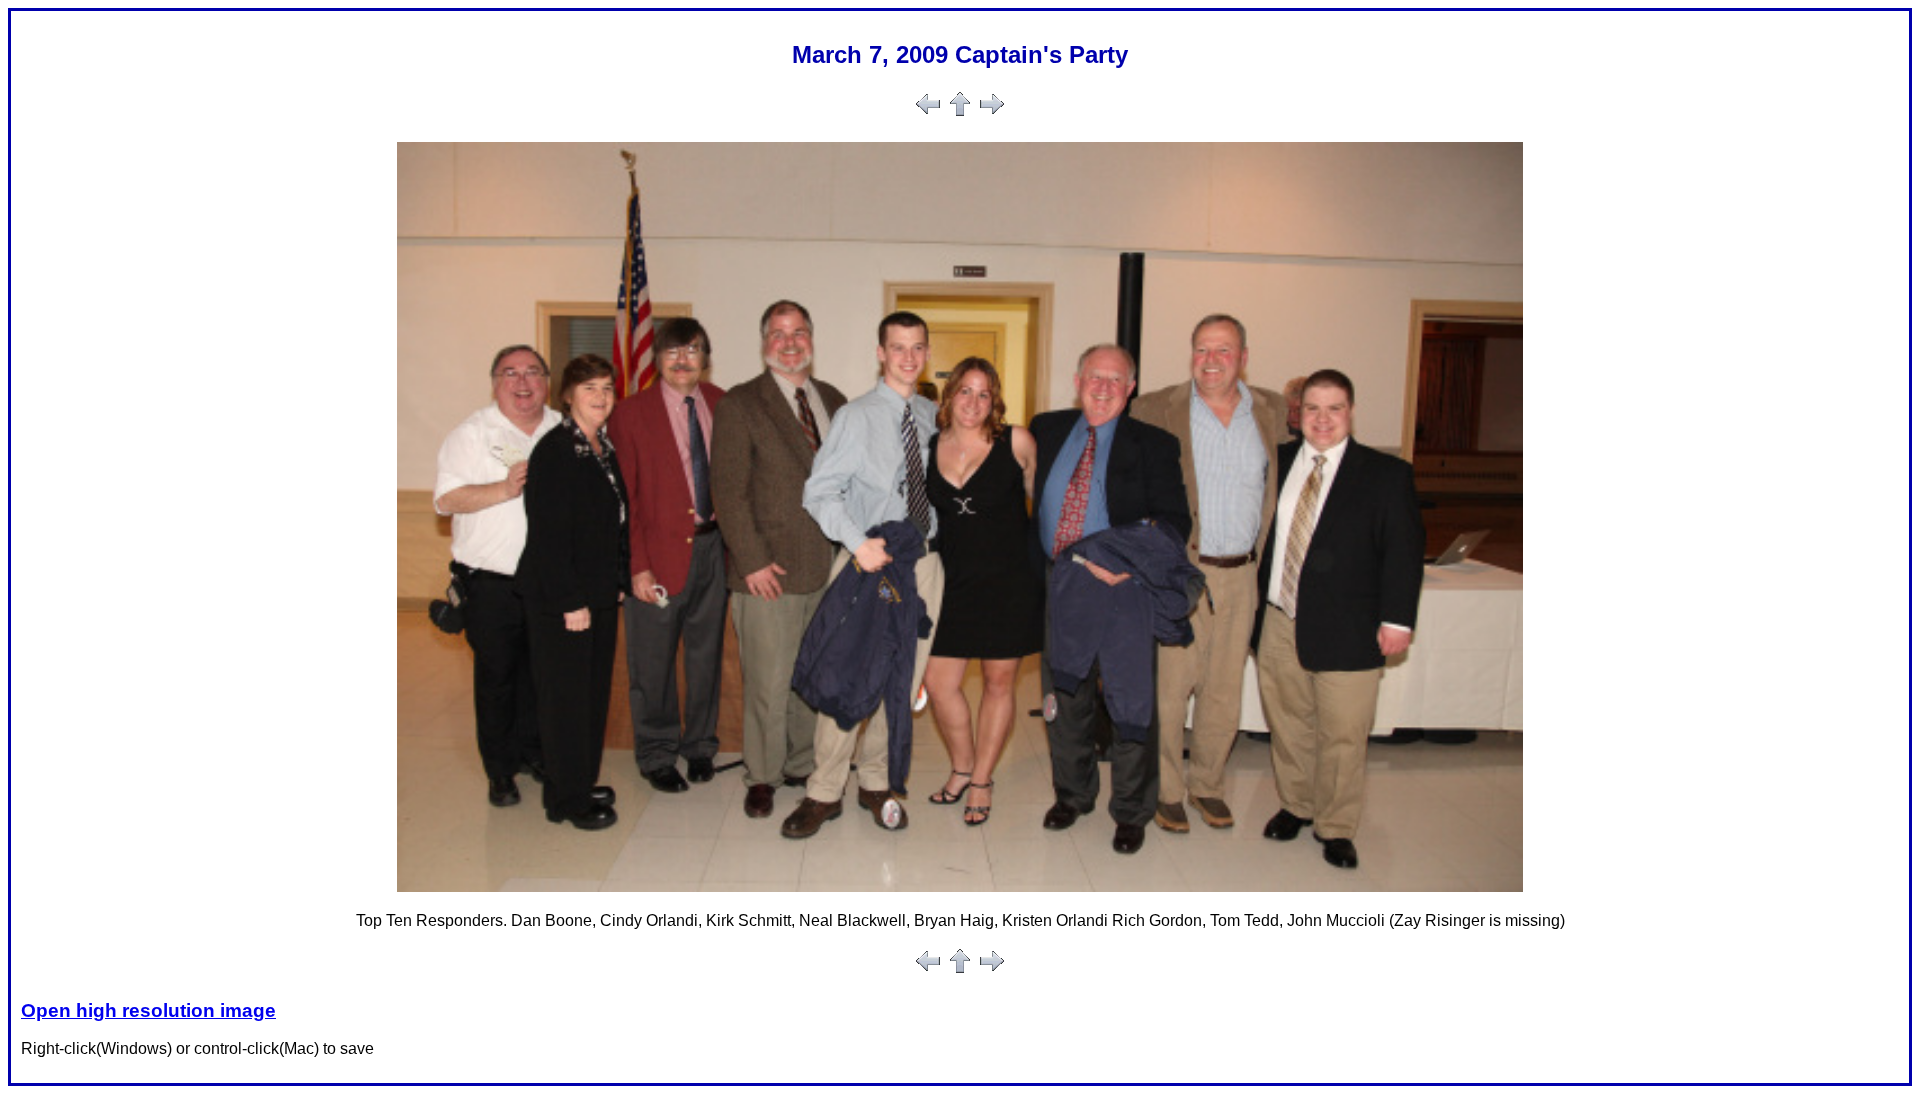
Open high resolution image (148, 1010)
